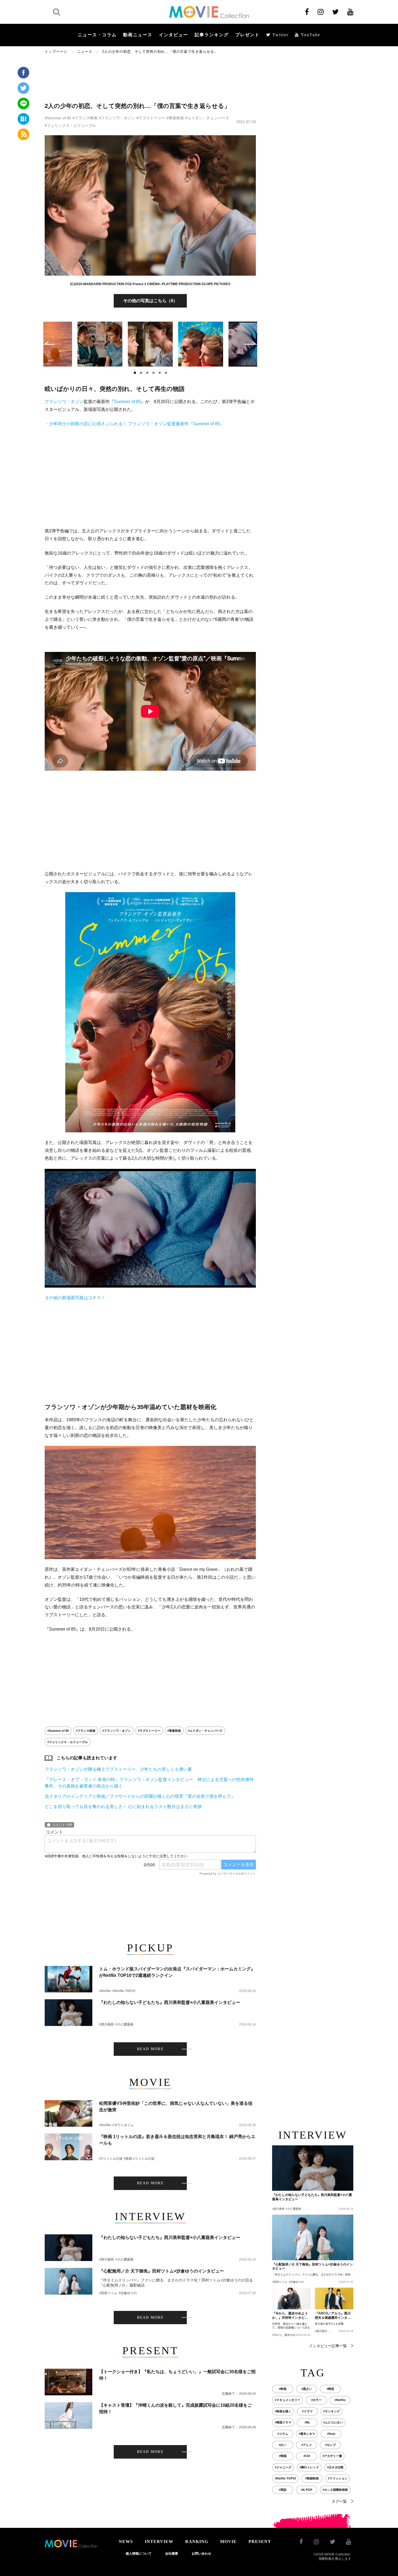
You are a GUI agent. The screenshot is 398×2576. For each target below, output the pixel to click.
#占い (283, 2445)
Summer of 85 (127, 402)
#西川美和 (107, 2024)
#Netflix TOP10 (124, 1991)
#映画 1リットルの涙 (139, 2159)
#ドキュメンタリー (288, 2400)
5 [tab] (160, 373)
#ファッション (338, 2478)
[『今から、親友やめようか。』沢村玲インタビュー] (291, 2298)
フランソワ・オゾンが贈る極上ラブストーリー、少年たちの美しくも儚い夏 (118, 1769)
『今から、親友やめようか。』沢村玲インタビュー (290, 2316)
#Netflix (105, 1991)
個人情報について (139, 2554)
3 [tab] (147, 373)
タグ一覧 (339, 2501)
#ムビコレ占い (333, 2422)
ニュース (85, 52)
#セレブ (330, 2445)
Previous (49, 343)
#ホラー (316, 2400)
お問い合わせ (201, 2554)
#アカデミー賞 (332, 2456)
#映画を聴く (283, 2411)
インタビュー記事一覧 (328, 2346)
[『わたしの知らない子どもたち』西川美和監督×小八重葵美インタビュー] (68, 2013)
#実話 (283, 2490)
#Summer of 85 (58, 118)
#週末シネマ (307, 2434)
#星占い (307, 2389)
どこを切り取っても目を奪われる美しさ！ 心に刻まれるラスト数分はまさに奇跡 (123, 1807)
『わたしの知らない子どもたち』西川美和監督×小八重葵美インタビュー (170, 2002)
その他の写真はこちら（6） (150, 301)
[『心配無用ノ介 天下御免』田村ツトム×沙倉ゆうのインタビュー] (68, 2281)
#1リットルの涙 (111, 2159)
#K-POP (307, 2490)
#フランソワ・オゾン (117, 118)
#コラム (283, 2434)
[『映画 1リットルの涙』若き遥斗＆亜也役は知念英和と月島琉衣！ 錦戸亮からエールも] (68, 2147)
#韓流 (330, 2389)
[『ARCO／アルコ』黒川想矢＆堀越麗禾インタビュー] (334, 2298)
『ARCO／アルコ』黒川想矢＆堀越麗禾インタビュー (333, 2316)
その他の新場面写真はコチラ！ (75, 1298)
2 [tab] (141, 373)
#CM (307, 2456)
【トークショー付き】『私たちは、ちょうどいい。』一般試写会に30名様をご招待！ (177, 2375)
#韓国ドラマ (283, 2422)
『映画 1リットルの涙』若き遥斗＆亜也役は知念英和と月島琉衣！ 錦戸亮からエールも (177, 2140)
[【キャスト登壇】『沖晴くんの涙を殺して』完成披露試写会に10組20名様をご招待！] (68, 2415)
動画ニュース (138, 35)
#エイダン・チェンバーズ (207, 118)
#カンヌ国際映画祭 (335, 2490)
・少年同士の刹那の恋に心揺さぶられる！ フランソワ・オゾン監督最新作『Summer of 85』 (134, 424)
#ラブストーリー (151, 118)
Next (251, 343)
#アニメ (307, 2445)
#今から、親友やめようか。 (289, 2335)
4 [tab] (154, 373)
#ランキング (332, 2411)
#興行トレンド (309, 2467)
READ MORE (150, 2049)
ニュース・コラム (97, 35)
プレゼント (247, 35)
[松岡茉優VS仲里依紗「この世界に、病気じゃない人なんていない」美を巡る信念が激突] (68, 2114)
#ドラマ (307, 2411)
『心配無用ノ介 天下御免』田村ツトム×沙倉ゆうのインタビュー (162, 2271)
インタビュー (174, 35)
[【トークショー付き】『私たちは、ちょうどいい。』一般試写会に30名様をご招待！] (68, 2382)
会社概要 (172, 2554)
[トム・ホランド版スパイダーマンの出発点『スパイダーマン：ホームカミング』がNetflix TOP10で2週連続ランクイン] (68, 1979)
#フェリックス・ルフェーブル (70, 126)
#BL (307, 2422)
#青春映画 (175, 118)
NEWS (126, 2542)
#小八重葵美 (124, 2024)
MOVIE (228, 2542)
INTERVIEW (159, 2542)
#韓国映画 (312, 2478)
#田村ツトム (108, 2293)
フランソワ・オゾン (64, 402)
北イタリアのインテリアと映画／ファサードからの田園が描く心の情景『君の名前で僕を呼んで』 (140, 1796)
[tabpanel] (150, 344)
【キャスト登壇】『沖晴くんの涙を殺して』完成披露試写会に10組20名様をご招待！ (175, 2408)
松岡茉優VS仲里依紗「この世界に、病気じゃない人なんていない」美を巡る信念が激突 (176, 2107)
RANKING (197, 2542)
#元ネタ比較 (335, 2467)
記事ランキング (212, 35)
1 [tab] (135, 373)
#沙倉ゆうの (128, 2293)
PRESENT (260, 2542)
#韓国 (283, 2456)
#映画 (283, 2389)
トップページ (56, 52)
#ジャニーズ (283, 2467)
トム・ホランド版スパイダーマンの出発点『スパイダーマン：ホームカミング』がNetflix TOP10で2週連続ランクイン (177, 1972)
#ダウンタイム (123, 2125)
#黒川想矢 (321, 2331)
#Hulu (331, 2434)
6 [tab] (166, 373)
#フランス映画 (85, 118)
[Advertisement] (150, 78)
